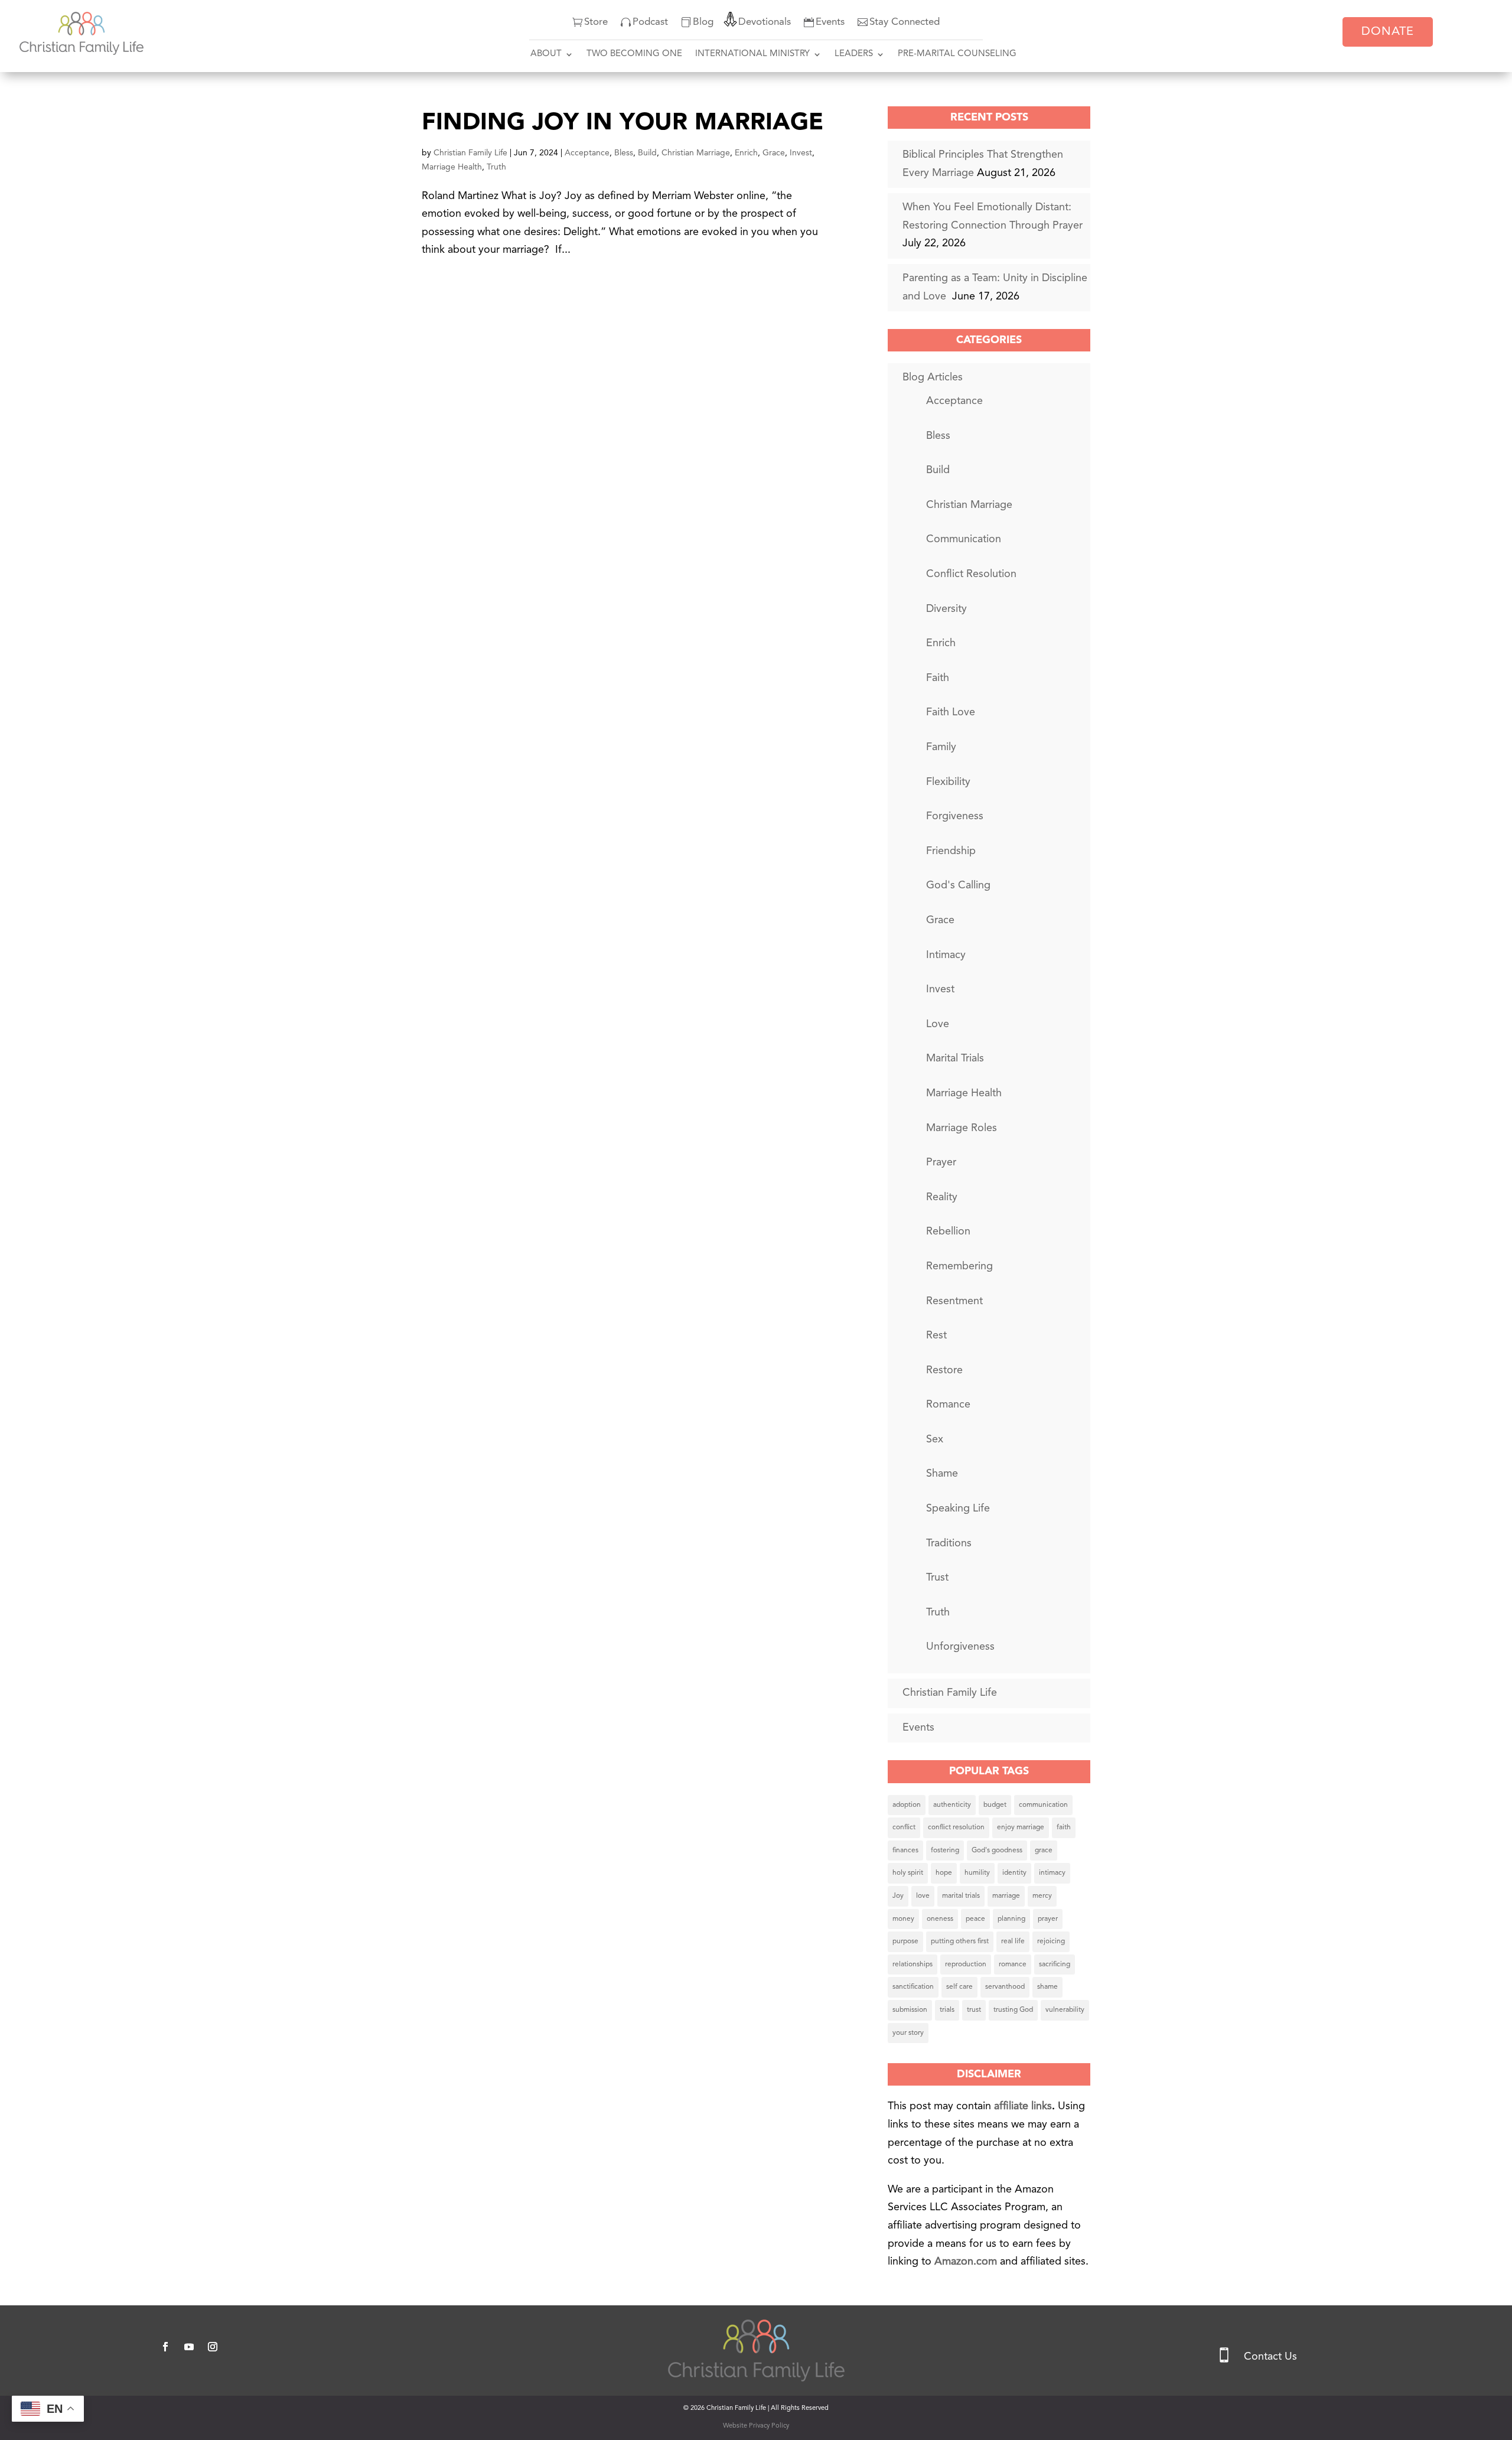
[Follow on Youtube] (189, 2347)
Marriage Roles (962, 1128)
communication (1043, 1805)
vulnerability (1065, 2010)
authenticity (952, 1805)
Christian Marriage (696, 153)
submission (910, 2010)
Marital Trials (955, 1058)
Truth (496, 167)
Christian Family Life (470, 153)
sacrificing (1055, 1965)
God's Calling (958, 885)
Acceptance (587, 153)
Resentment (954, 1301)
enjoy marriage (1021, 1827)
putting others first (960, 1941)
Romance (948, 1405)
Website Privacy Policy (756, 2426)
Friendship (951, 851)
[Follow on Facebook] (165, 2347)
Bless (624, 153)
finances (905, 1851)
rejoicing (1051, 1941)
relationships (913, 1965)
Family (941, 747)
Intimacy (946, 955)
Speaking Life (958, 1509)
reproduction (966, 1965)
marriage (1006, 1896)
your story (908, 2033)
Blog (703, 22)
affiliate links (1023, 2106)
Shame (942, 1474)
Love (938, 1024)
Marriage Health (452, 167)
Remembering (959, 1266)
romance (1013, 1965)
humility (977, 1873)
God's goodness (997, 1851)
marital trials (961, 1896)
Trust (937, 1578)
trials (947, 2010)
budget (995, 1805)
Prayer (941, 1162)
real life (1013, 1941)
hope (944, 1873)
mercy (1042, 1896)
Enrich (746, 153)
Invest (801, 153)
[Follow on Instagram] (213, 2347)
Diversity (946, 609)
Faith (938, 678)
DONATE (1388, 32)
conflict (904, 1827)
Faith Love (951, 712)
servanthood (1005, 1987)
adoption (907, 1805)
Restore (944, 1370)
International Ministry (752, 54)
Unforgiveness (960, 1647)
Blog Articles (933, 377)
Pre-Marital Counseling (957, 54)
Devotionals (765, 22)
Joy (898, 1896)
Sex (935, 1439)
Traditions (949, 1543)
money (903, 1919)
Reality (942, 1197)
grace (1044, 1851)
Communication (964, 539)
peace (975, 1919)
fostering (945, 1851)
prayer (1048, 1919)
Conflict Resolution (971, 574)
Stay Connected (905, 22)
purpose (905, 1941)
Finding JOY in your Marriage (623, 123)
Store (596, 22)
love (923, 1896)
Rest (936, 1335)
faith (1064, 1827)
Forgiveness (955, 816)
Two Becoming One (634, 54)
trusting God (1013, 2010)
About (546, 54)
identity (1014, 1873)
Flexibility (948, 782)
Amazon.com (967, 2262)
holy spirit (908, 1873)
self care (959, 1987)
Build (647, 153)
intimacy (1052, 1873)
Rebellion (948, 1232)
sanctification (913, 1987)
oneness (940, 1919)
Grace (774, 153)
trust (974, 2010)
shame (1047, 1987)
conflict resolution (956, 1827)
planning (1011, 1919)
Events (830, 22)
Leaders (854, 54)
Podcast (650, 22)
